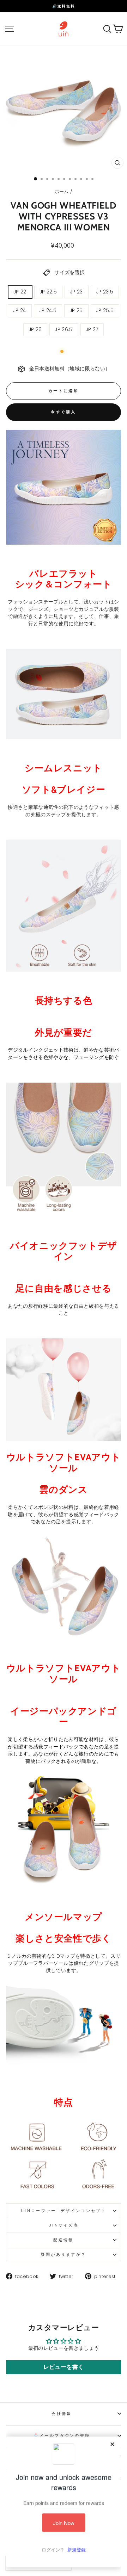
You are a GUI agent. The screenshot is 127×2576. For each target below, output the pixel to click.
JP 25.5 (105, 311)
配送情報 (63, 2240)
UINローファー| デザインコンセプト (64, 2211)
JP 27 (92, 330)
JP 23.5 (105, 292)
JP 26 (35, 330)
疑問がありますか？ (64, 2254)
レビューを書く (64, 2367)
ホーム (62, 191)
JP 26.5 (64, 330)
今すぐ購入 (64, 412)
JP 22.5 (48, 292)
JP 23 (77, 292)
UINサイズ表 (64, 2225)
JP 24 (20, 311)
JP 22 (20, 292)
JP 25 (76, 311)
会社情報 (62, 2414)
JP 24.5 (48, 311)
